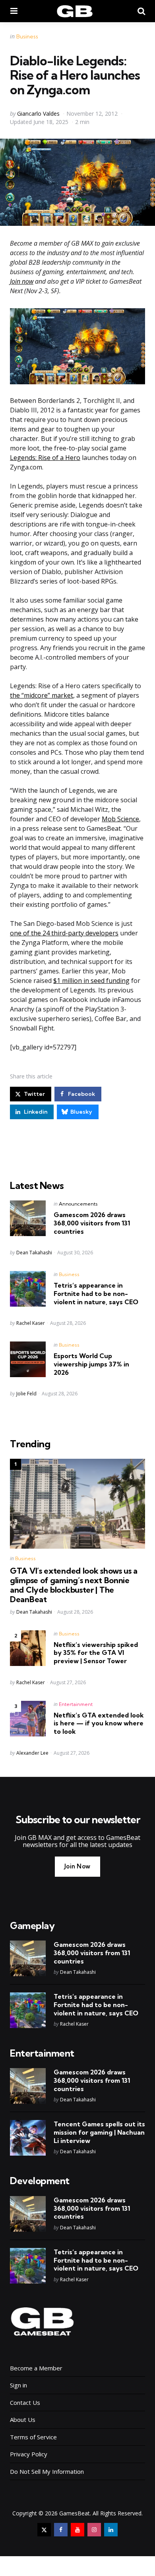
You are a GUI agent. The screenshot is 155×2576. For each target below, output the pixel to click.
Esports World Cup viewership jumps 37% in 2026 (91, 1364)
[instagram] (94, 2530)
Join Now (77, 1866)
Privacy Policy (29, 2454)
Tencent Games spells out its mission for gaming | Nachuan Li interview (99, 2132)
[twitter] (44, 2530)
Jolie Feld (26, 1394)
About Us (23, 2420)
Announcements (78, 1204)
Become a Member (36, 2368)
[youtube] (77, 2530)
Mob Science (120, 819)
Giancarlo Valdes (38, 114)
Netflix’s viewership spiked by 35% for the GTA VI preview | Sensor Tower (96, 1653)
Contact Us (25, 2402)
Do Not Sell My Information (47, 2471)
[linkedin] (111, 2530)
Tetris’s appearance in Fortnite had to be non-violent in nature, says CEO (96, 1294)
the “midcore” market (42, 695)
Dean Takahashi (34, 1253)
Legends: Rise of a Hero (45, 458)
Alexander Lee (32, 1753)
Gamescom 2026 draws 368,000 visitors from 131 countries (92, 1223)
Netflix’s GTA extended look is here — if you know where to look (99, 1723)
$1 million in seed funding (91, 981)
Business (27, 36)
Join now (22, 281)
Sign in (18, 2385)
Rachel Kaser (31, 1323)
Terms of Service (33, 2437)
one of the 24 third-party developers (64, 933)
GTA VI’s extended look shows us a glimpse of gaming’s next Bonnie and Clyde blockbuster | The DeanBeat (74, 1585)
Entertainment (76, 1704)
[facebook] (61, 2530)
